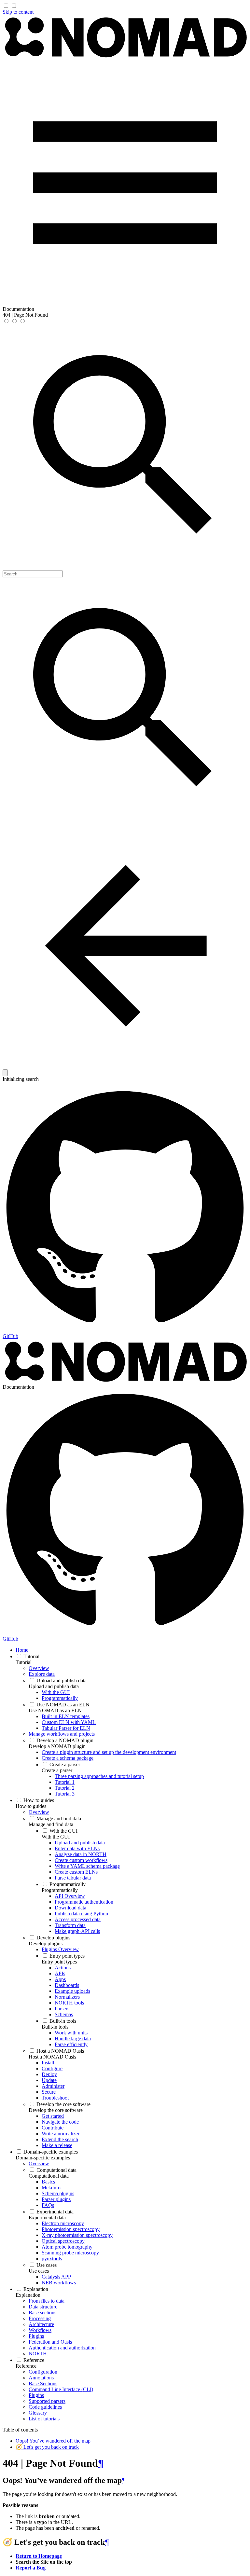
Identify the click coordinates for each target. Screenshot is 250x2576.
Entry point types (59, 1962)
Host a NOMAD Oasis (52, 2057)
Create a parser (57, 1770)
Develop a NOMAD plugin (57, 1746)
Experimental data (47, 2218)
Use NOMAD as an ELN (55, 1710)
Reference (26, 2366)
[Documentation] (125, 57)
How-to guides (31, 1806)
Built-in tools (55, 2027)
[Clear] (5, 1073)
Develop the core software (56, 2110)
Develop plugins (46, 1943)
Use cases (39, 2271)
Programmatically (60, 1890)
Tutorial (24, 1662)
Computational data (49, 2176)
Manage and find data (51, 1824)
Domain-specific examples (43, 2158)
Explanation (28, 2295)
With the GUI (56, 1837)
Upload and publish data (54, 1686)
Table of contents (20, 2430)
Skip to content (18, 12)
